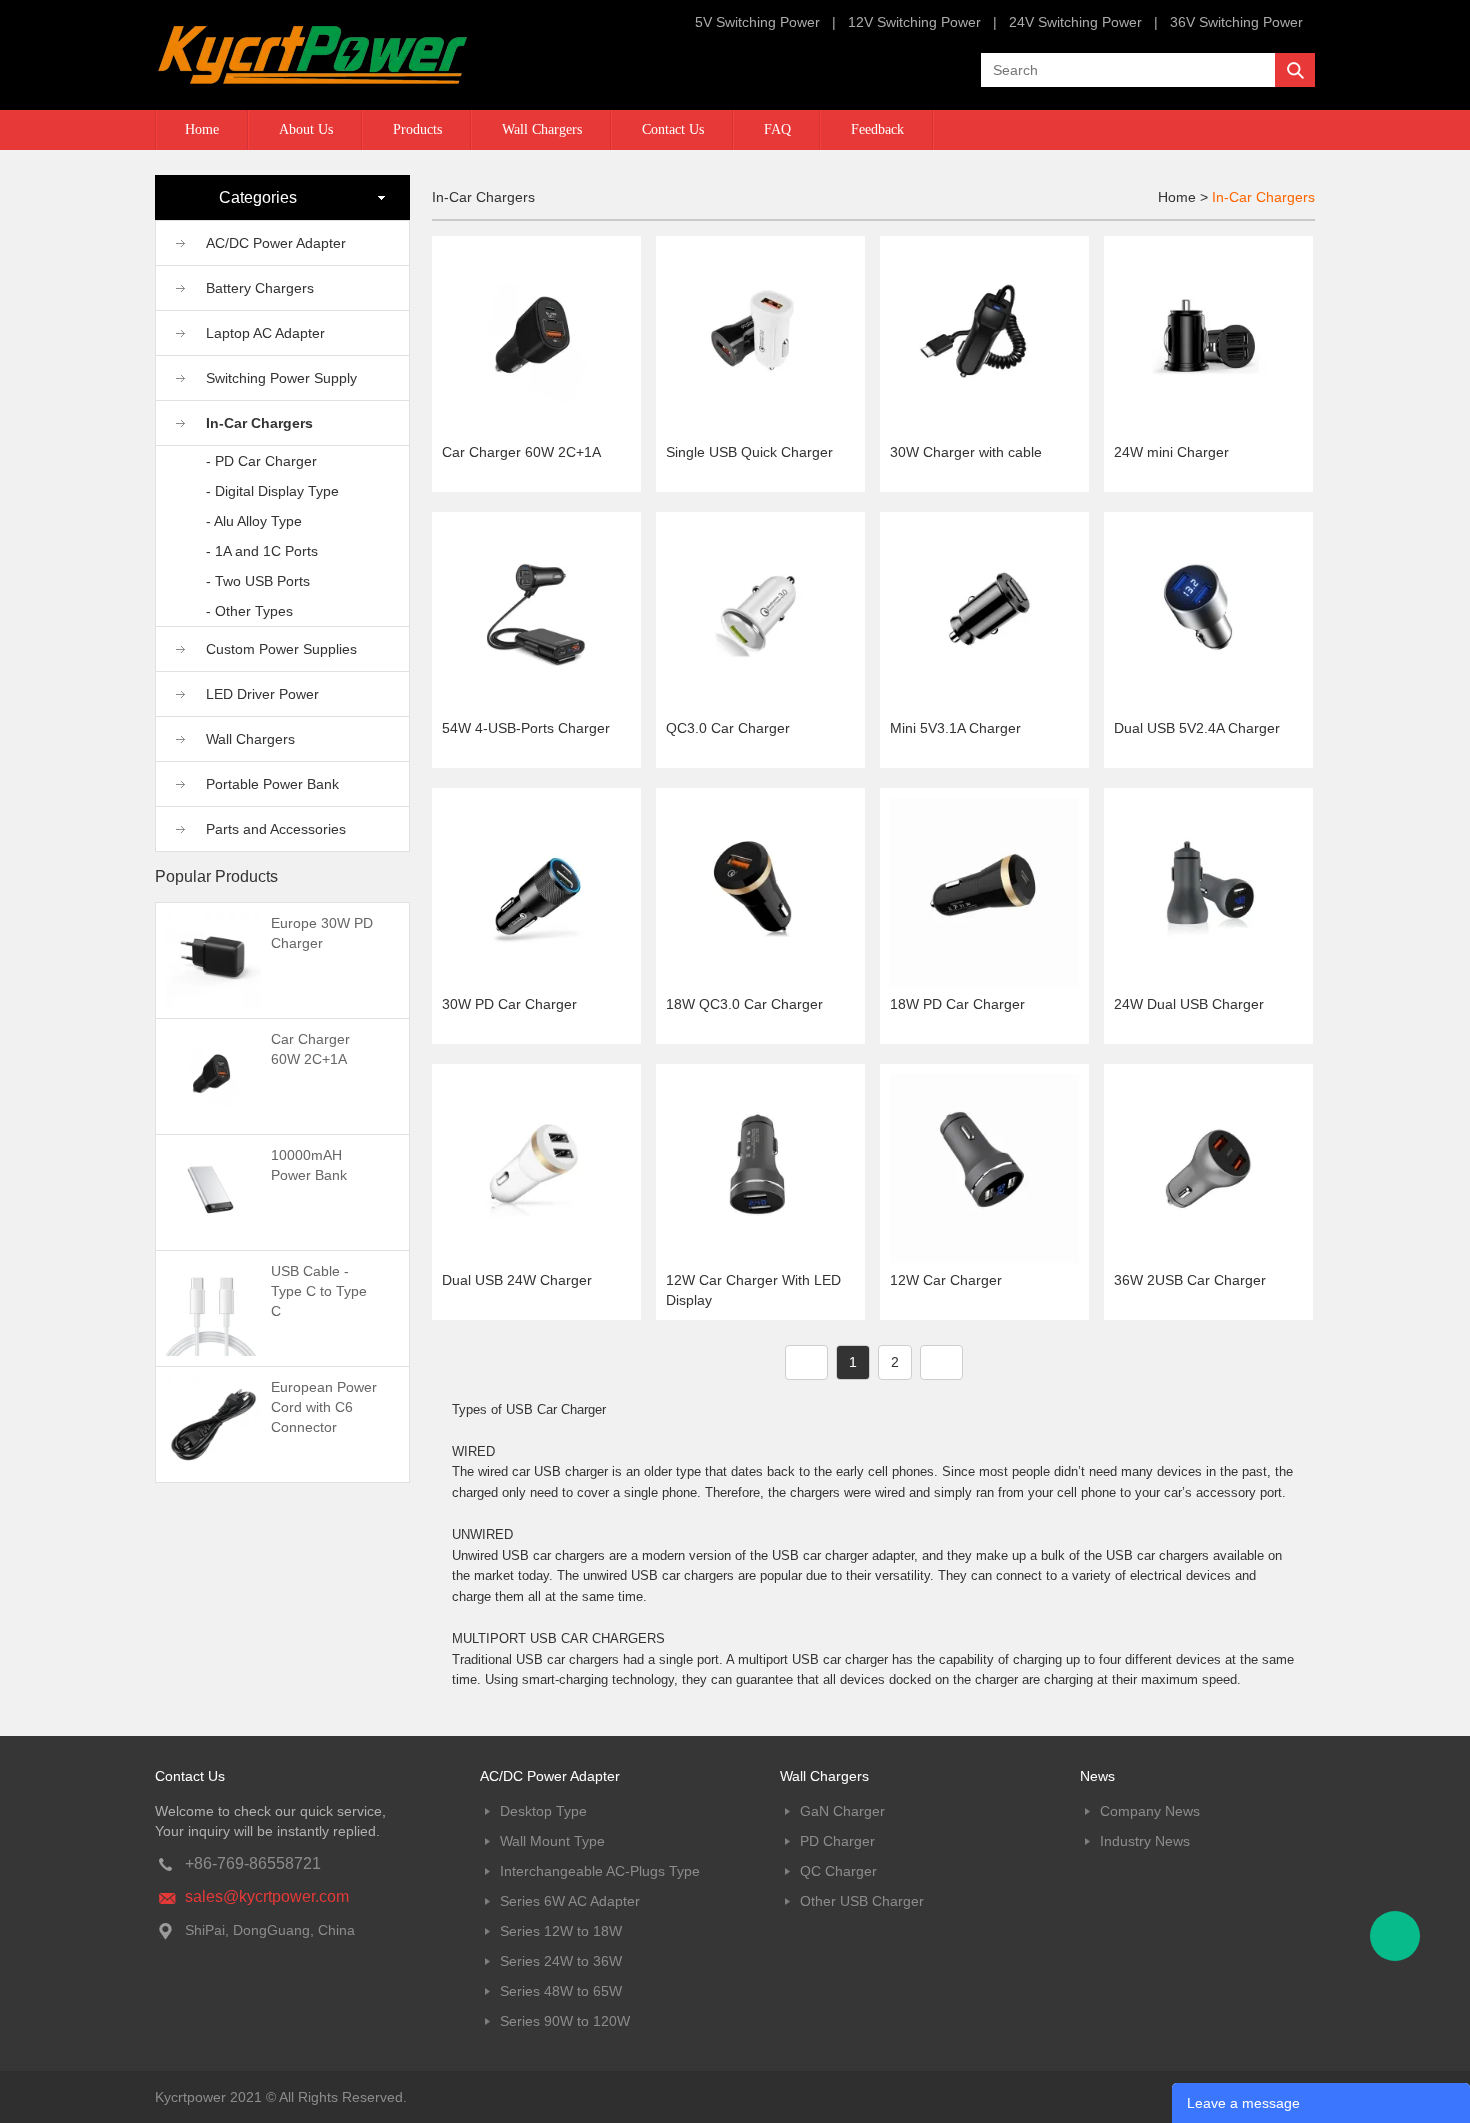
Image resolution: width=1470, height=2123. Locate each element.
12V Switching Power (914, 22)
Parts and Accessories (276, 829)
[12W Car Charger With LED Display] (760, 1167)
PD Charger (837, 1841)
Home (202, 129)
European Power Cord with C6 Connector (324, 1407)
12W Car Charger (946, 1280)
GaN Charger (842, 1811)
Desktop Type (543, 1811)
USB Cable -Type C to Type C (319, 1291)
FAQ (777, 129)
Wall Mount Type (552, 1841)
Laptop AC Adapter (265, 333)
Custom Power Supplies (281, 649)
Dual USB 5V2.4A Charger (1197, 728)
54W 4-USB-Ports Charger (526, 728)
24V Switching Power (1075, 22)
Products (417, 129)
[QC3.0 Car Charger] (760, 615)
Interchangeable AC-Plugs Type (600, 1871)
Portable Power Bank (272, 784)
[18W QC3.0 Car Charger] (760, 891)
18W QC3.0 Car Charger (744, 1004)
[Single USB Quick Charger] (760, 339)
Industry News (1145, 1841)
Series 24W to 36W (561, 1961)
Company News (1150, 1811)
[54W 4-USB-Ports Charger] (536, 615)
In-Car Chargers (259, 423)
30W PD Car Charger (509, 1004)
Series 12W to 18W (561, 1931)
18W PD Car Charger (957, 1004)
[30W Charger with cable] (984, 339)
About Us (306, 129)
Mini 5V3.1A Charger (955, 728)
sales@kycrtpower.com (267, 1896)
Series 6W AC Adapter (570, 1901)
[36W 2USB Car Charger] (1208, 1167)
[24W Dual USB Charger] (1208, 891)
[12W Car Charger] (984, 1167)
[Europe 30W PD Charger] (213, 959)
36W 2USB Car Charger (1190, 1280)
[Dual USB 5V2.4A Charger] (1208, 615)
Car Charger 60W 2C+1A (521, 452)
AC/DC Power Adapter (276, 243)
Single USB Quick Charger (749, 452)
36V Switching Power (1236, 22)
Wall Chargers (542, 129)
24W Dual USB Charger (1189, 1004)
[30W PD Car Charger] (536, 891)
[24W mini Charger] (1208, 339)
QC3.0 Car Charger (728, 728)
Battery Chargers (260, 288)
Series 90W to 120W (565, 2021)
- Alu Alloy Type (254, 521)
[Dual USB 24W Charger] (536, 1167)
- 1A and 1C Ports (262, 551)
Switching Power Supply (281, 378)
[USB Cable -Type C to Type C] (213, 1307)
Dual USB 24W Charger (517, 1280)
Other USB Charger (862, 1901)
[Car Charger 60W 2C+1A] (213, 1075)
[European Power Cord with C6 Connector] (213, 1423)
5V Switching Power (757, 22)
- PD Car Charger (261, 461)
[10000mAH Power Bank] (213, 1191)
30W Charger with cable (966, 452)
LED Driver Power (262, 694)
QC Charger (838, 1871)
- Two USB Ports (258, 581)
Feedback (877, 129)
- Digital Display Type (272, 491)
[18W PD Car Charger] (984, 891)
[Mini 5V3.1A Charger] (984, 615)
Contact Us (673, 129)
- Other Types (249, 611)
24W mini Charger (1171, 452)
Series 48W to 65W (561, 1991)
